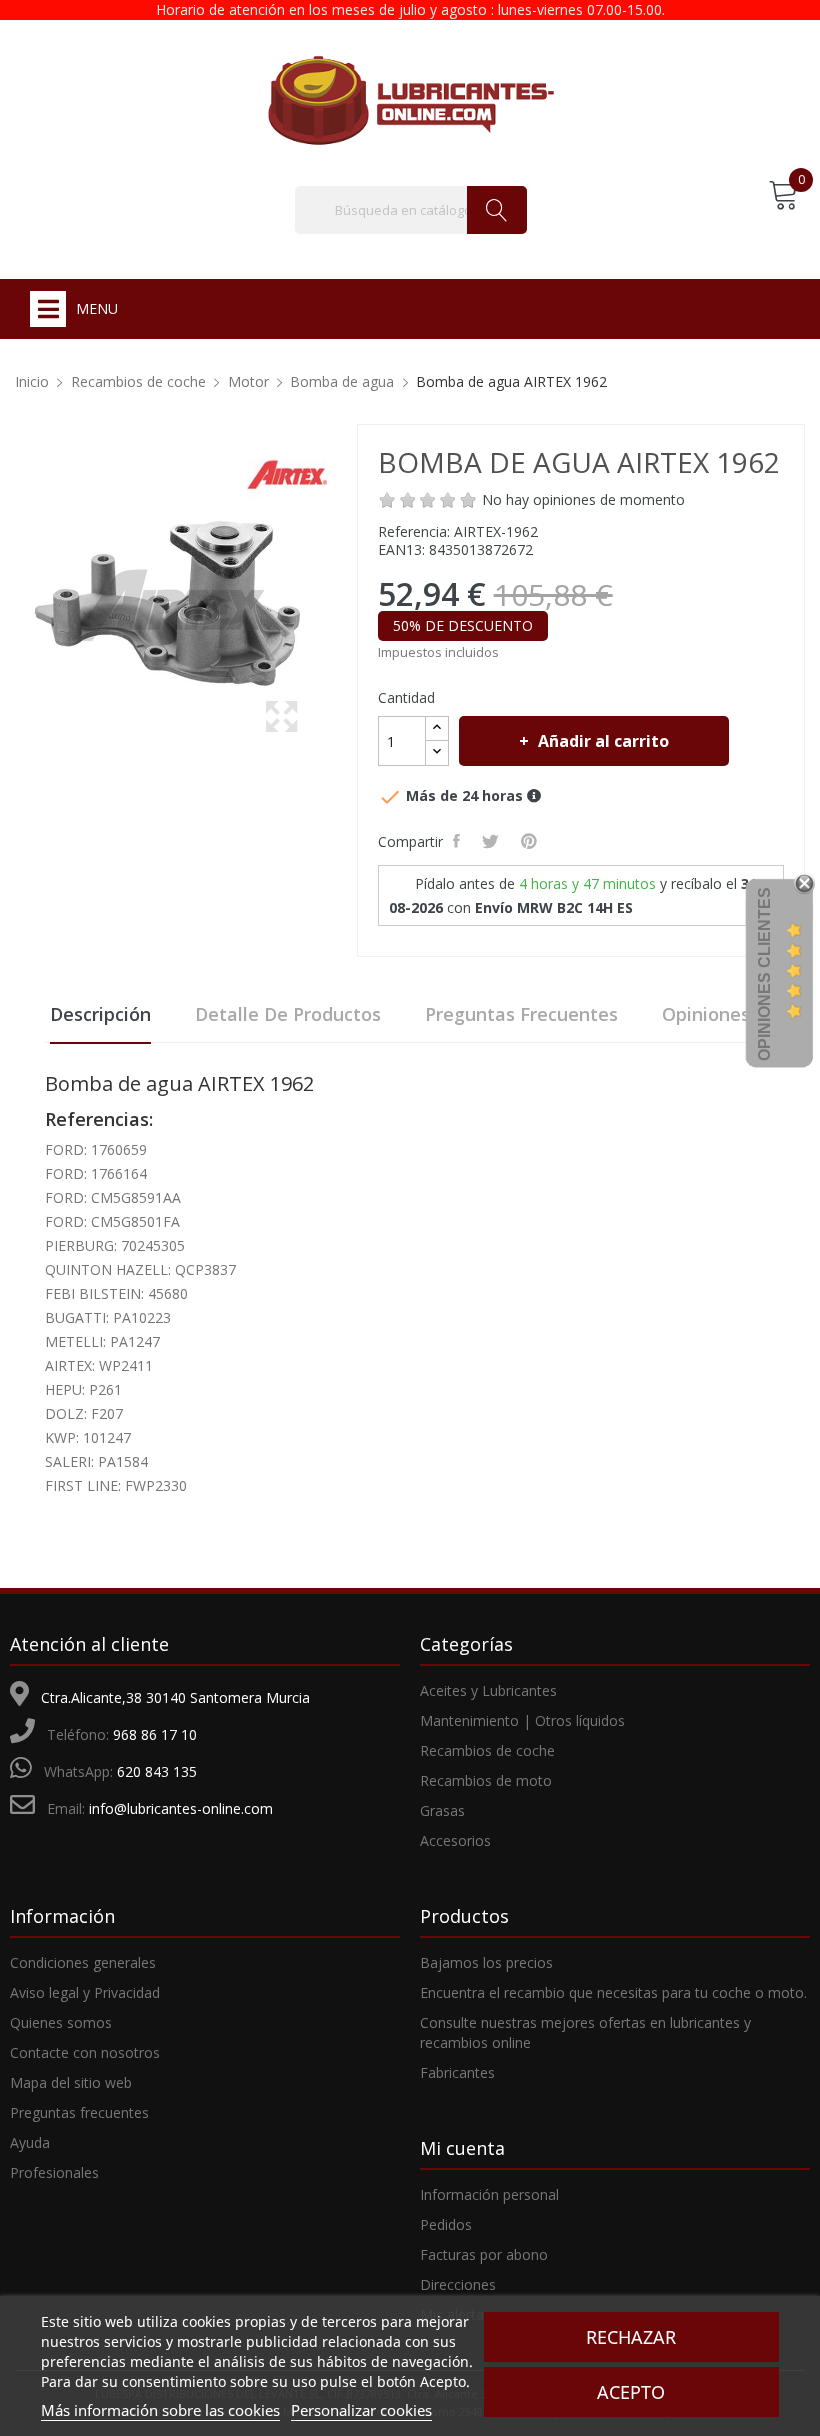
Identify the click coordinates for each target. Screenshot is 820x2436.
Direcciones (458, 2284)
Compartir (459, 841)
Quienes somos (61, 2022)
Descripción (100, 1014)
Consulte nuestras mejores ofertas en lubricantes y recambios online (585, 2032)
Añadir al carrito (603, 741)
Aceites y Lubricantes (488, 1690)
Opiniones (706, 1014)
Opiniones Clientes (764, 974)
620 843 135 (157, 1771)
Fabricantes (457, 2072)
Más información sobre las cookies (160, 2410)
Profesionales (54, 2172)
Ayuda (30, 2142)
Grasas (442, 1810)
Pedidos (446, 2224)
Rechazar (631, 2337)
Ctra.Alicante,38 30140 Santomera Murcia (175, 1697)
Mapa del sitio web (71, 2082)
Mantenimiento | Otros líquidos (522, 1720)
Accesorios (455, 1840)
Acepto (631, 2392)
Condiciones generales (83, 1962)
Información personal (489, 2194)
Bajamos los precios (486, 1962)
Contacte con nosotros (85, 2052)
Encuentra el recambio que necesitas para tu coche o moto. (613, 1992)
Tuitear (493, 841)
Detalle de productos (288, 1014)
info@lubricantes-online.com (181, 1808)
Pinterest (532, 841)
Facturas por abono (484, 2254)
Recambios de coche (487, 1750)
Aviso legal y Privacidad (85, 1992)
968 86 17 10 (155, 1734)
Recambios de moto (486, 1780)
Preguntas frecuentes (521, 1014)
